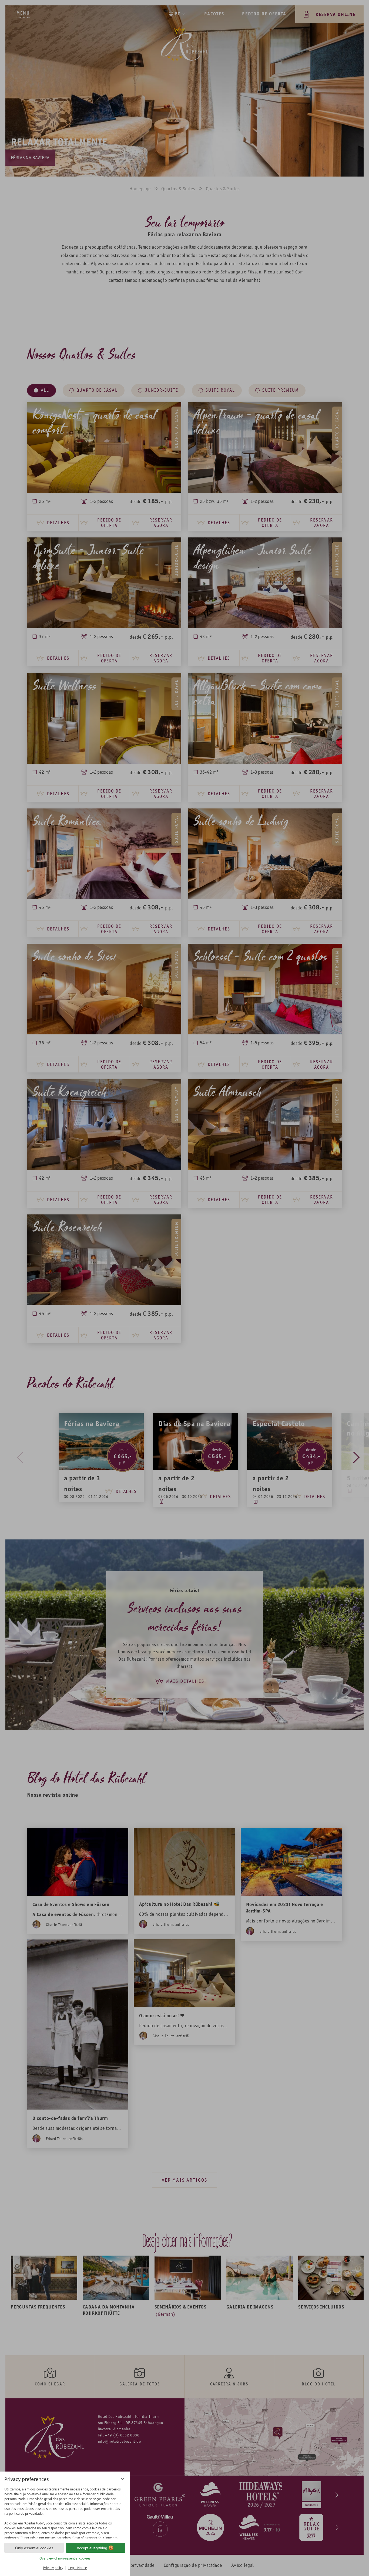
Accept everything (92, 2548)
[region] (65, 2512)
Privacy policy (53, 2568)
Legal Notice (78, 2568)
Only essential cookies (34, 2548)
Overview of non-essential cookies (65, 2558)
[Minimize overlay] (122, 2479)
